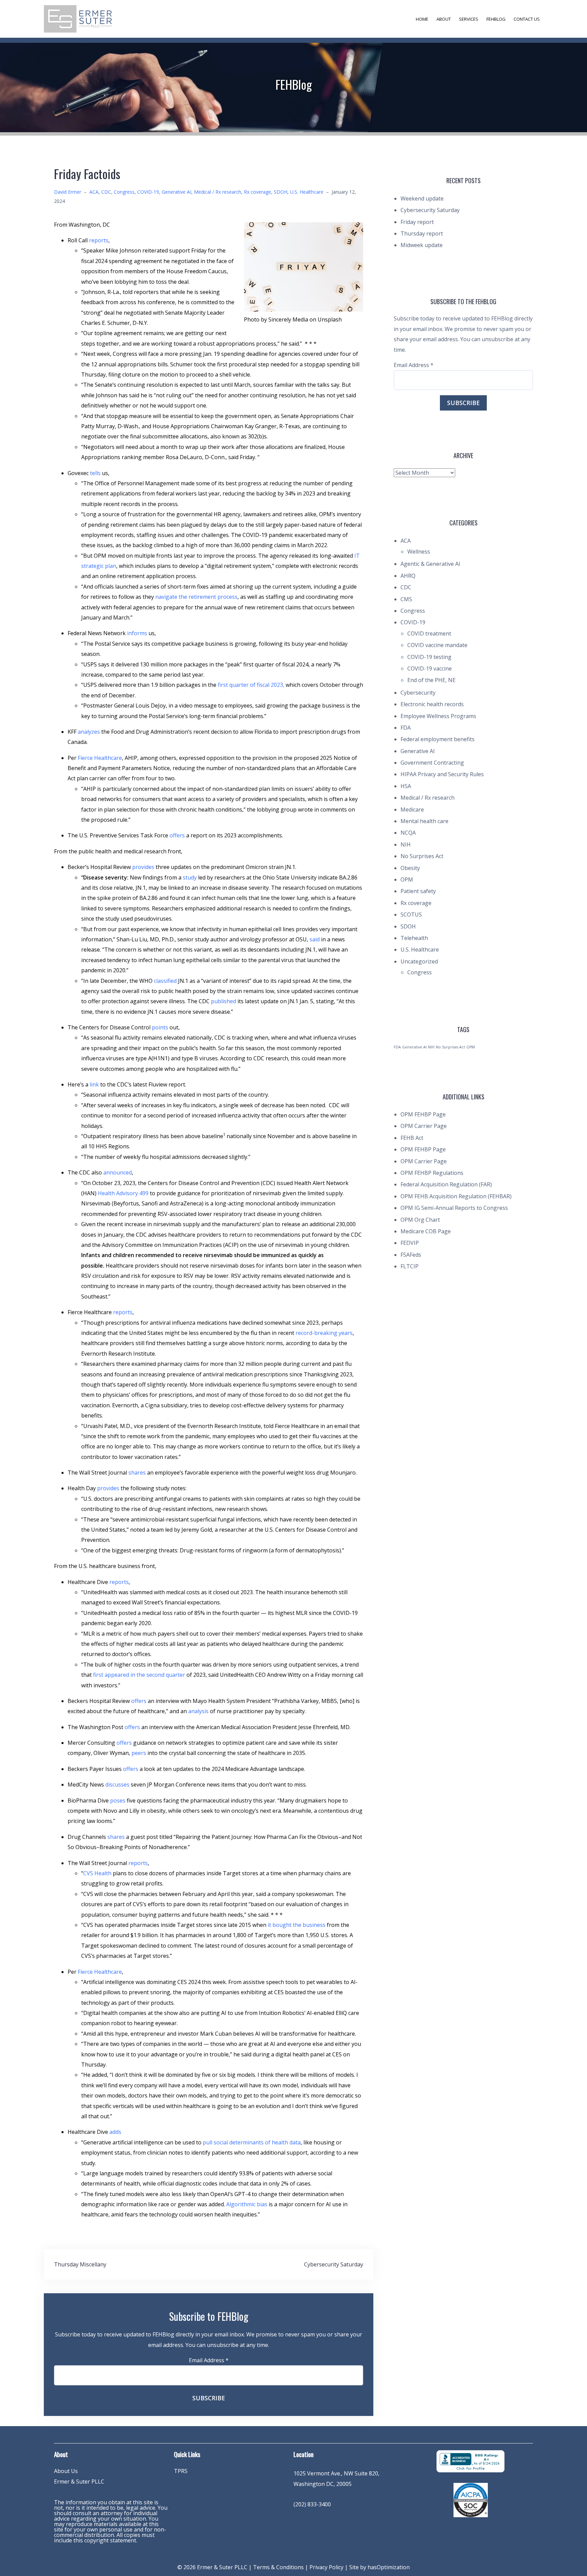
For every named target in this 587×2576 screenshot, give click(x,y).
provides (143, 867)
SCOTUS (411, 915)
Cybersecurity (418, 693)
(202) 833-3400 (312, 2504)
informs (137, 633)
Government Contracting (432, 763)
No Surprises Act (422, 856)
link (94, 1084)
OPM (407, 880)
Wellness (419, 552)
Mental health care (424, 821)
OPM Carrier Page (424, 1126)
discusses (117, 1785)
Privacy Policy (326, 2567)
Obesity (410, 868)
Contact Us (527, 19)
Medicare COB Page (426, 1231)
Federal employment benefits (438, 739)
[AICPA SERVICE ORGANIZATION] (471, 2500)
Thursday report (422, 233)
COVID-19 (148, 192)
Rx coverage (257, 192)
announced (118, 1172)
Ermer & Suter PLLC (79, 2482)
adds (115, 2132)
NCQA (408, 833)
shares (137, 1473)
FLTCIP (410, 1266)
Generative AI (176, 192)
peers (139, 1753)
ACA (94, 192)
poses (118, 1800)
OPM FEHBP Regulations (432, 1173)
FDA (406, 728)
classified (165, 981)
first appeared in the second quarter (139, 1675)
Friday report (417, 222)
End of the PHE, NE (431, 680)
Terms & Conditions (278, 2567)
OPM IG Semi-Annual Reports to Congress (454, 1208)
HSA (406, 786)
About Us (66, 2471)
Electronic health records (432, 704)
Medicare (412, 810)
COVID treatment (429, 633)
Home (422, 19)
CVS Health (97, 1873)
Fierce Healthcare (100, 758)
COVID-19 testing (429, 657)
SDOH (281, 192)
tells (95, 473)
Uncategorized (419, 961)
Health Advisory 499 (123, 1193)
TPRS (181, 2471)
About (444, 19)
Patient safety (418, 891)
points (160, 1027)
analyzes (89, 732)
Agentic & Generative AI (430, 564)
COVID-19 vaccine (430, 668)
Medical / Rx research (218, 192)
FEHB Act (412, 1138)
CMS (406, 599)
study (190, 877)
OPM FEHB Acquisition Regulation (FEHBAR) (456, 1196)
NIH (406, 845)
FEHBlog (496, 19)
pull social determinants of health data (252, 2142)
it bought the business (297, 1925)
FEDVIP (410, 1243)
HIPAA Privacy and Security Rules (442, 774)
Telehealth (414, 938)
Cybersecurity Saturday (334, 2264)
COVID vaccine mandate (437, 645)
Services (469, 19)
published (224, 1001)
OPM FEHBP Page (423, 1114)
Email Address (209, 2360)
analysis (198, 1711)
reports (99, 240)
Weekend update (422, 198)
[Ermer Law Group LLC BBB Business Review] (470, 2461)
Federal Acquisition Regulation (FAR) (446, 1184)
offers (177, 835)
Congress (124, 192)
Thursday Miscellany (80, 2264)
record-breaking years (324, 1333)
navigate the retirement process (196, 597)
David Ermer (68, 192)
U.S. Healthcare (307, 192)
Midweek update (422, 245)
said (315, 939)
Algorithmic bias (247, 2204)
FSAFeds (411, 1255)
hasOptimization (389, 2567)
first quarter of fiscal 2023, (251, 685)
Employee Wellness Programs (438, 716)
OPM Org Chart (420, 1220)
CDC (106, 192)
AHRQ (408, 576)
